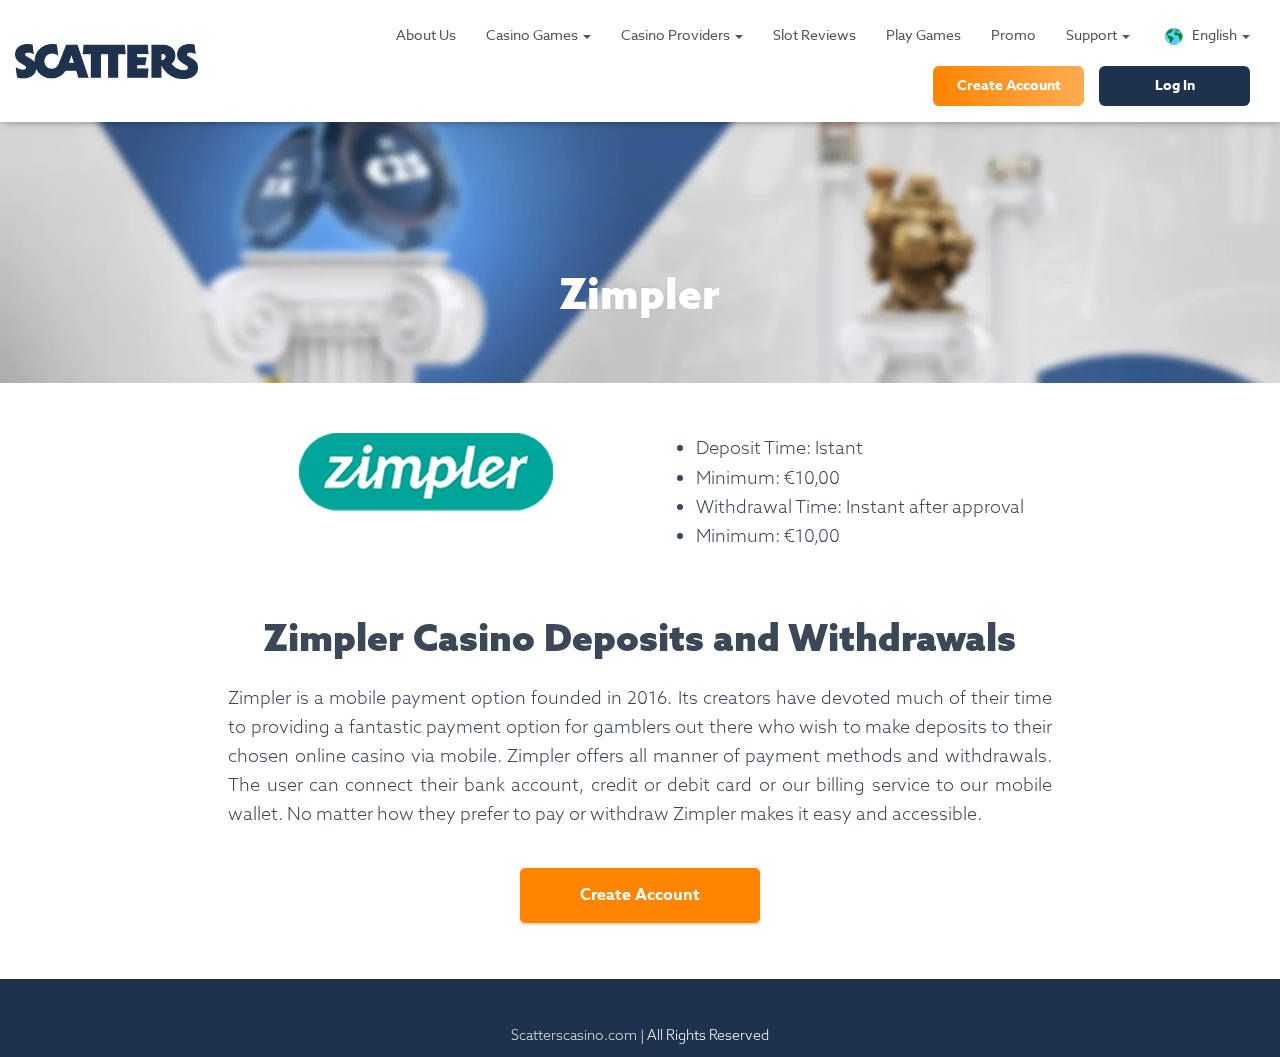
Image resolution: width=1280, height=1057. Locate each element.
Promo (1013, 34)
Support (1093, 34)
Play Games (923, 34)
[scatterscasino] (106, 61)
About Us (426, 34)
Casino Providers (677, 34)
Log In (1175, 85)
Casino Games (533, 34)
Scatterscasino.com (574, 1035)
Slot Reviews (814, 34)
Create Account (1009, 85)
